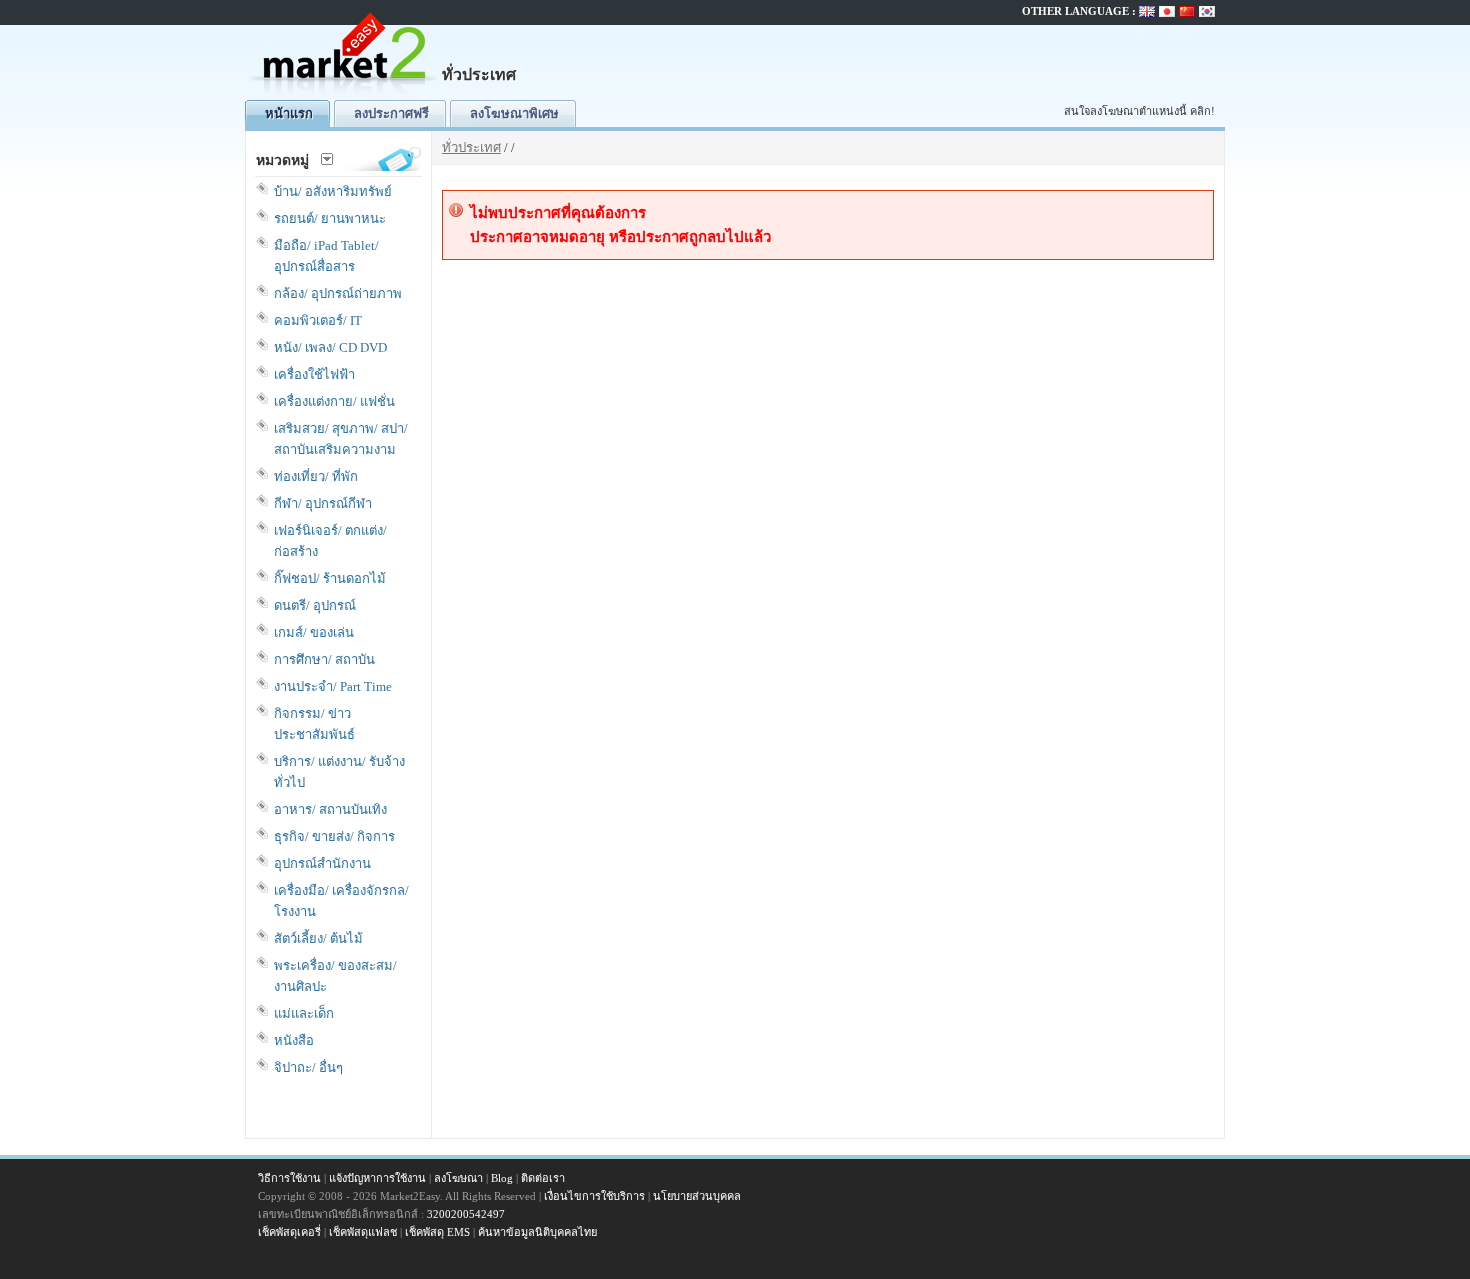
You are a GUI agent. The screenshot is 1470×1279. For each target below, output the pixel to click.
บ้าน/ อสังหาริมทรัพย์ (333, 191)
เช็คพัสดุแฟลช (363, 1232)
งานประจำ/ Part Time (333, 686)
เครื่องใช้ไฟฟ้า (314, 374)
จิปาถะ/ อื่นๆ (308, 1067)
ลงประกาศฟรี (391, 113)
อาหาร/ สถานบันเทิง (330, 809)
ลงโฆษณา (458, 1178)
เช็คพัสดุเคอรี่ (289, 1232)
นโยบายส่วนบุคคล (697, 1196)
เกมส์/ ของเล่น (314, 632)
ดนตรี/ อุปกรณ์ (315, 605)
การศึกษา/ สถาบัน (324, 659)
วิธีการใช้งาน (289, 1178)
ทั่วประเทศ (471, 147)
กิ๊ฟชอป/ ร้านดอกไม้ (330, 578)
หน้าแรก (289, 113)
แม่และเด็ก (304, 1013)
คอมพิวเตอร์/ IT (318, 320)
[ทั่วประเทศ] (345, 95)
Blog (502, 1178)
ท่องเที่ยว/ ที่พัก (316, 476)
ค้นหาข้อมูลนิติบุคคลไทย (537, 1232)
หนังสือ (294, 1040)
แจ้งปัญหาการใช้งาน (377, 1178)
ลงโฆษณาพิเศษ (514, 113)
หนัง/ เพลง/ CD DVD (330, 347)
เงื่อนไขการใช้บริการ (594, 1196)
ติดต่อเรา (543, 1178)
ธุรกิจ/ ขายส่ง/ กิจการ (334, 836)
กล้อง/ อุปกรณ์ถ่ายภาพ (338, 293)
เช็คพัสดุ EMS (437, 1232)
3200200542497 (466, 1214)
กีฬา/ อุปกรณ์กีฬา (323, 503)
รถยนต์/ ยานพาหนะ (330, 218)
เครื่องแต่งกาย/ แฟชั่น (334, 401)
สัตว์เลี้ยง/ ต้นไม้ (318, 938)
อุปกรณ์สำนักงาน (322, 863)
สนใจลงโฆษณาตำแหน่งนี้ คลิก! (1139, 111)
